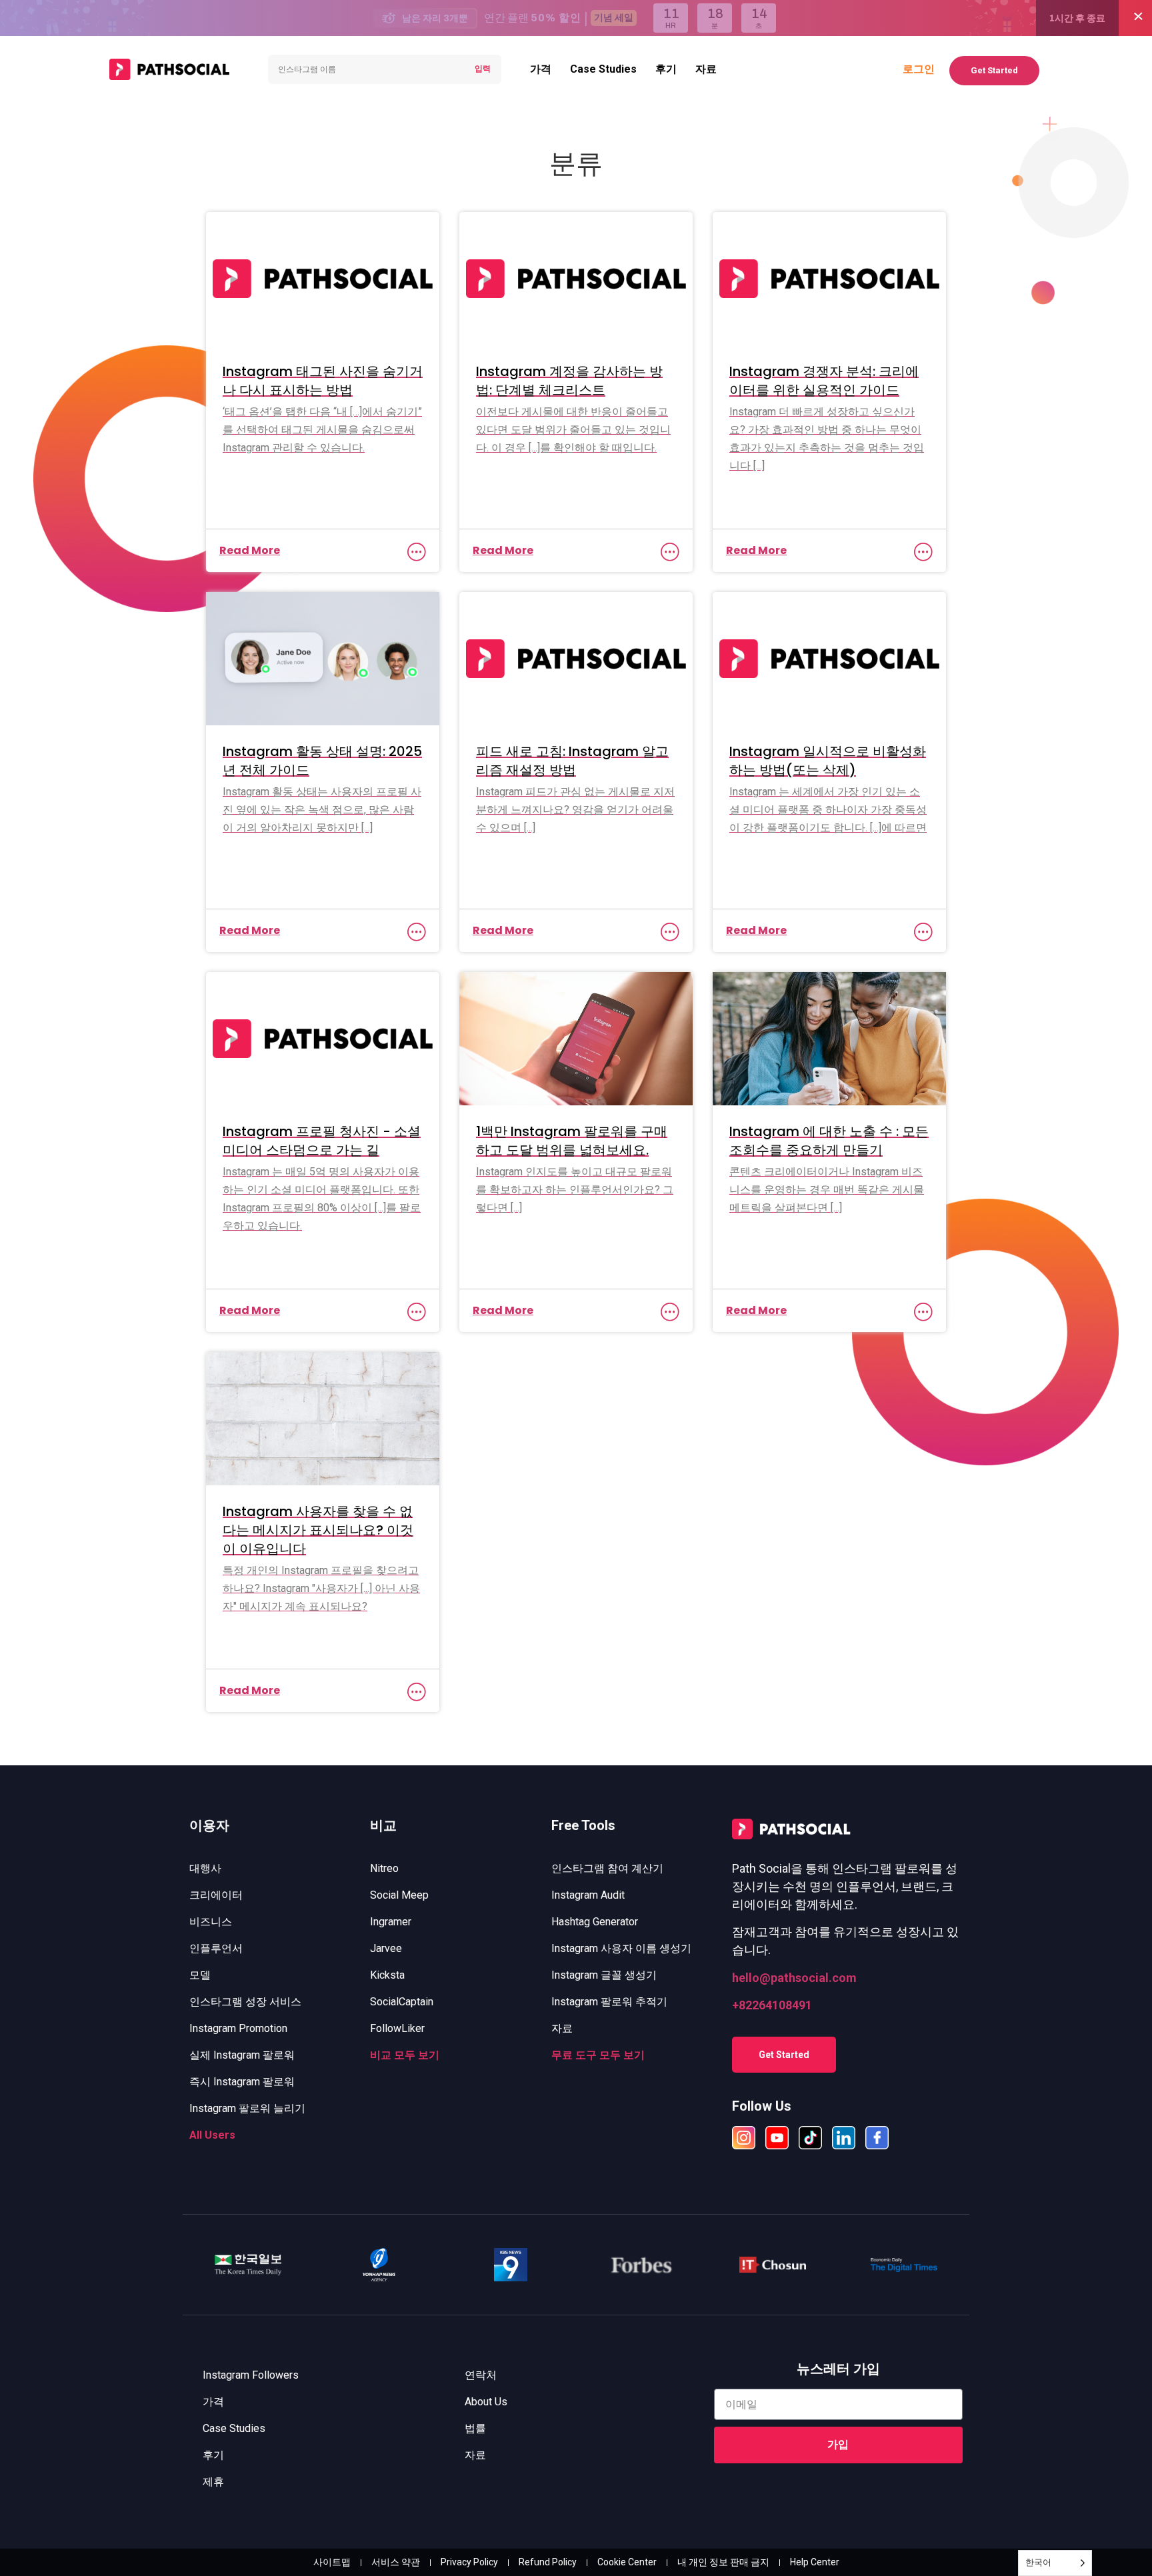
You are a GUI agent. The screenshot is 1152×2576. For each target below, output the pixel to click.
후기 (666, 69)
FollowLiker (397, 2028)
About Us (486, 2402)
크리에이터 (216, 1895)
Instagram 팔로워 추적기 (609, 2002)
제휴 (213, 2482)
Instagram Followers (251, 2375)
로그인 (919, 69)
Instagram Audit (588, 1895)
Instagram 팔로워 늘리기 (247, 2108)
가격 (541, 69)
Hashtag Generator (595, 1922)
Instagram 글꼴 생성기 (604, 1975)
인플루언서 (216, 1948)
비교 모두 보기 (405, 2055)
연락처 (481, 2375)
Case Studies (603, 69)
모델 (200, 1975)
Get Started (994, 70)
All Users (212, 2135)
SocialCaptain (402, 2002)
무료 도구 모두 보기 (598, 2055)
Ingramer (391, 1922)
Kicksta (387, 1975)
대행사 (205, 1868)
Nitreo (384, 1868)
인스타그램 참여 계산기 (607, 1868)
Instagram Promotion (238, 2028)
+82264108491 (772, 2005)
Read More (250, 550)
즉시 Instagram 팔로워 (242, 2082)
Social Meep (399, 1895)
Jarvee (386, 1948)
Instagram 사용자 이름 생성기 (621, 1948)
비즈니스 (211, 1922)
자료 (706, 69)
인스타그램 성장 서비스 (245, 2002)
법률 (475, 2428)
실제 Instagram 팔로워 (242, 2055)
